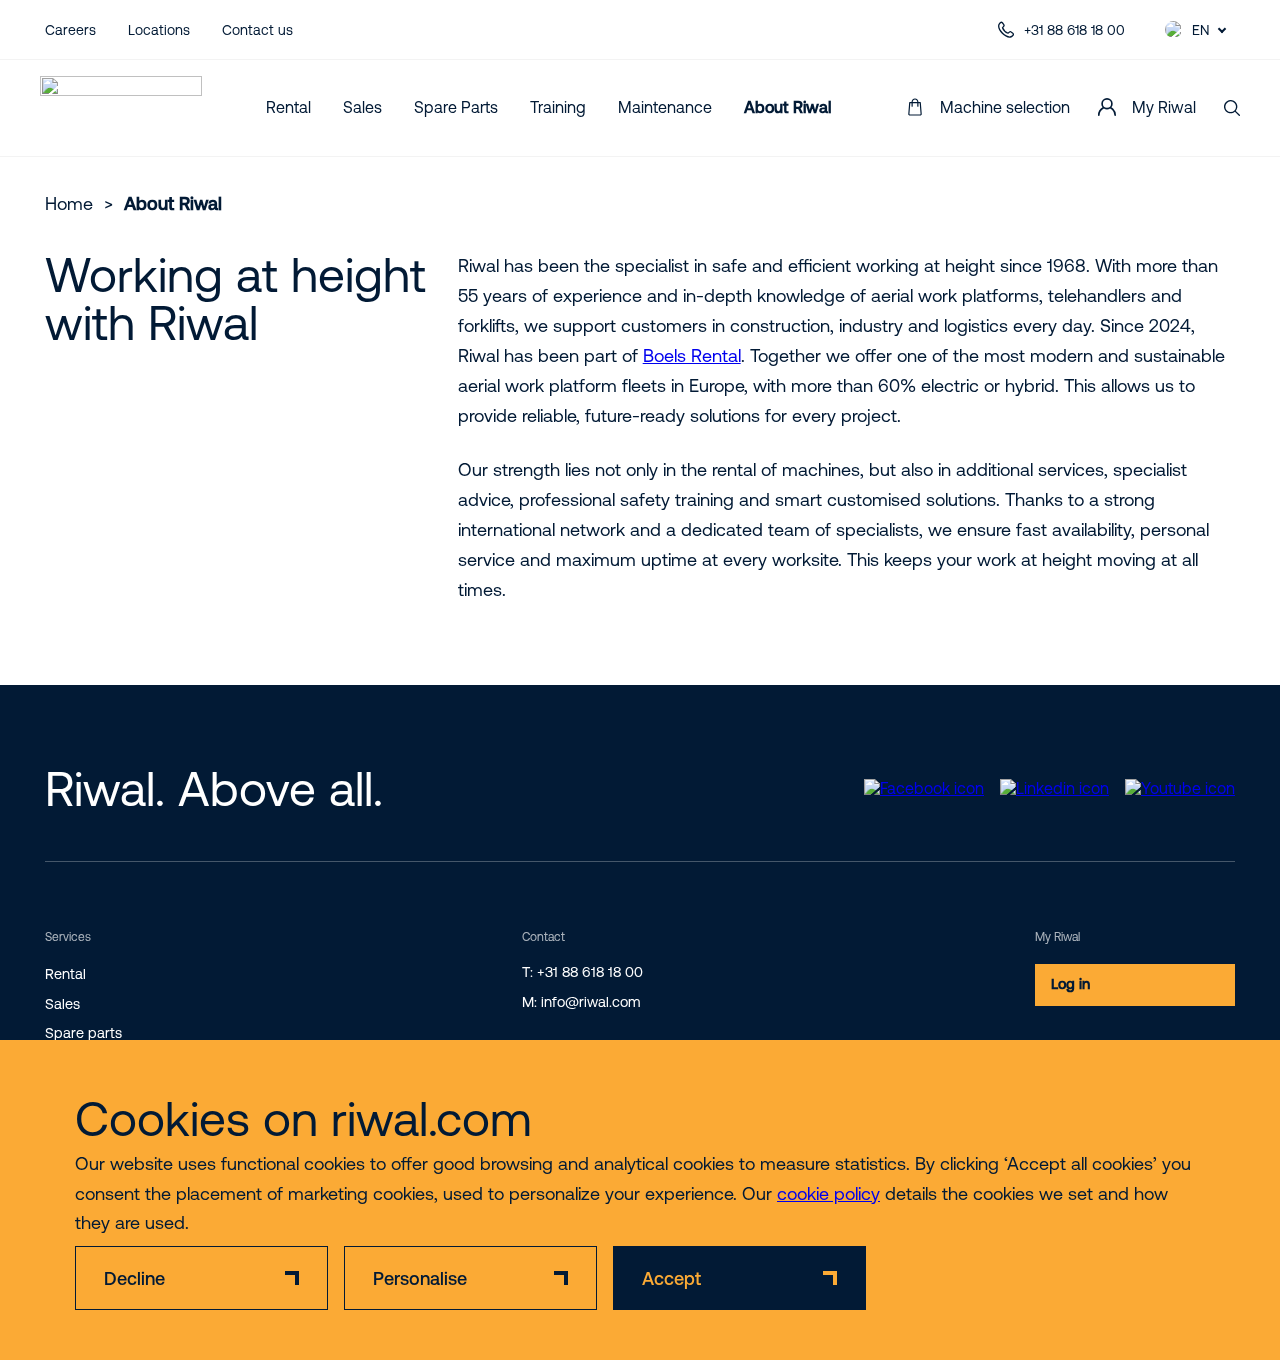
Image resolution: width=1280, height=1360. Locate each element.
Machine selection (1005, 107)
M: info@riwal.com (581, 1002)
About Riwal (787, 107)
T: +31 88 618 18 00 (582, 972)
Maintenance (665, 107)
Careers (70, 30)
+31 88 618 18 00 (1074, 30)
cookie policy (828, 1193)
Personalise (420, 1278)
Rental (288, 107)
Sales (362, 107)
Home (69, 203)
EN (1200, 30)
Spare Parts (456, 107)
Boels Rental (692, 355)
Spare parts (83, 1033)
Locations (159, 30)
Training (558, 107)
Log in (1070, 984)
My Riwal (1164, 107)
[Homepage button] (121, 108)
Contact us (257, 30)
